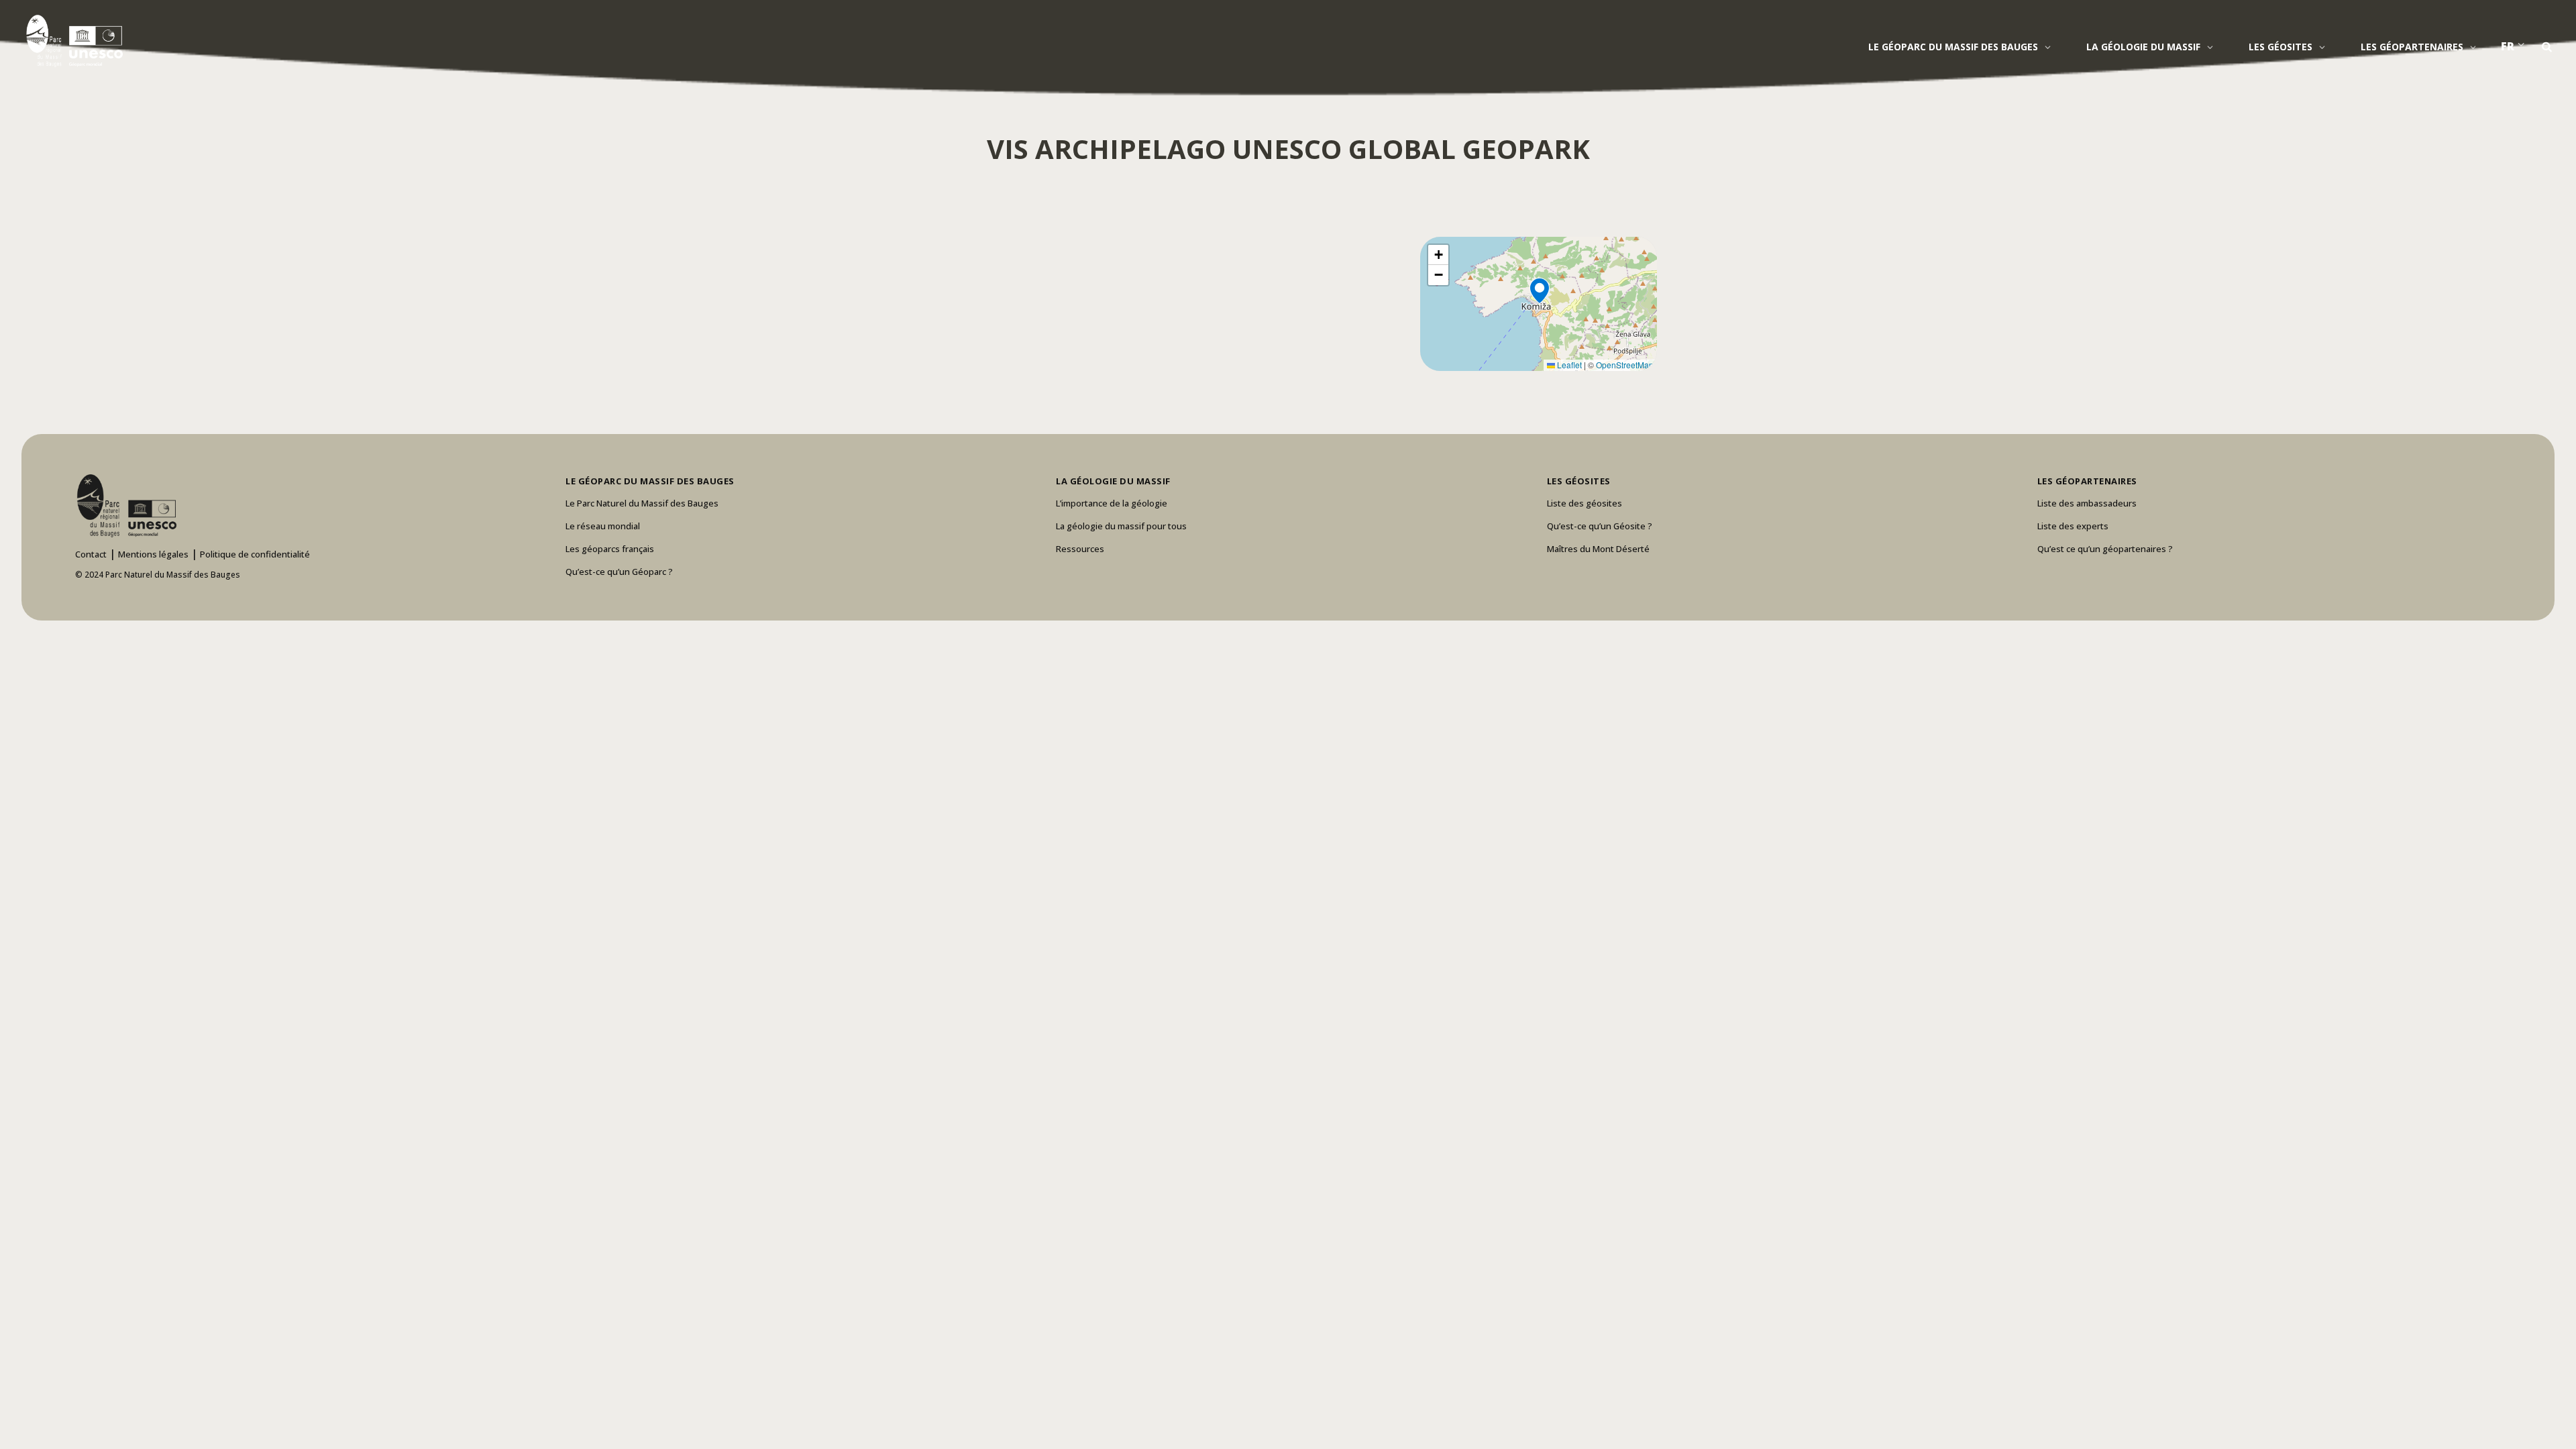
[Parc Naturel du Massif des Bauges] (72, 40)
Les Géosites (2280, 47)
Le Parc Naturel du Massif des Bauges (642, 503)
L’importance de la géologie (1112, 503)
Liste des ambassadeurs (2087, 503)
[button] (1539, 304)
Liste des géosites (1585, 503)
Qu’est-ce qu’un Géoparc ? (619, 572)
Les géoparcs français (610, 549)
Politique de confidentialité (255, 554)
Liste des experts (2073, 526)
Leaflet (1568, 365)
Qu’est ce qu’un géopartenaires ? (2105, 549)
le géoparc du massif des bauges (650, 481)
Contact (91, 554)
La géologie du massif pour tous (1121, 526)
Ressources (1080, 549)
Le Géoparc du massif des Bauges (1953, 47)
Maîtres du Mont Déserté (1598, 549)
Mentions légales (153, 554)
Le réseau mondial (603, 526)
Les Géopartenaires (2412, 47)
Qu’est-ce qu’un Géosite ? (1600, 526)
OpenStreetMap (1625, 365)
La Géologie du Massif (2143, 47)
